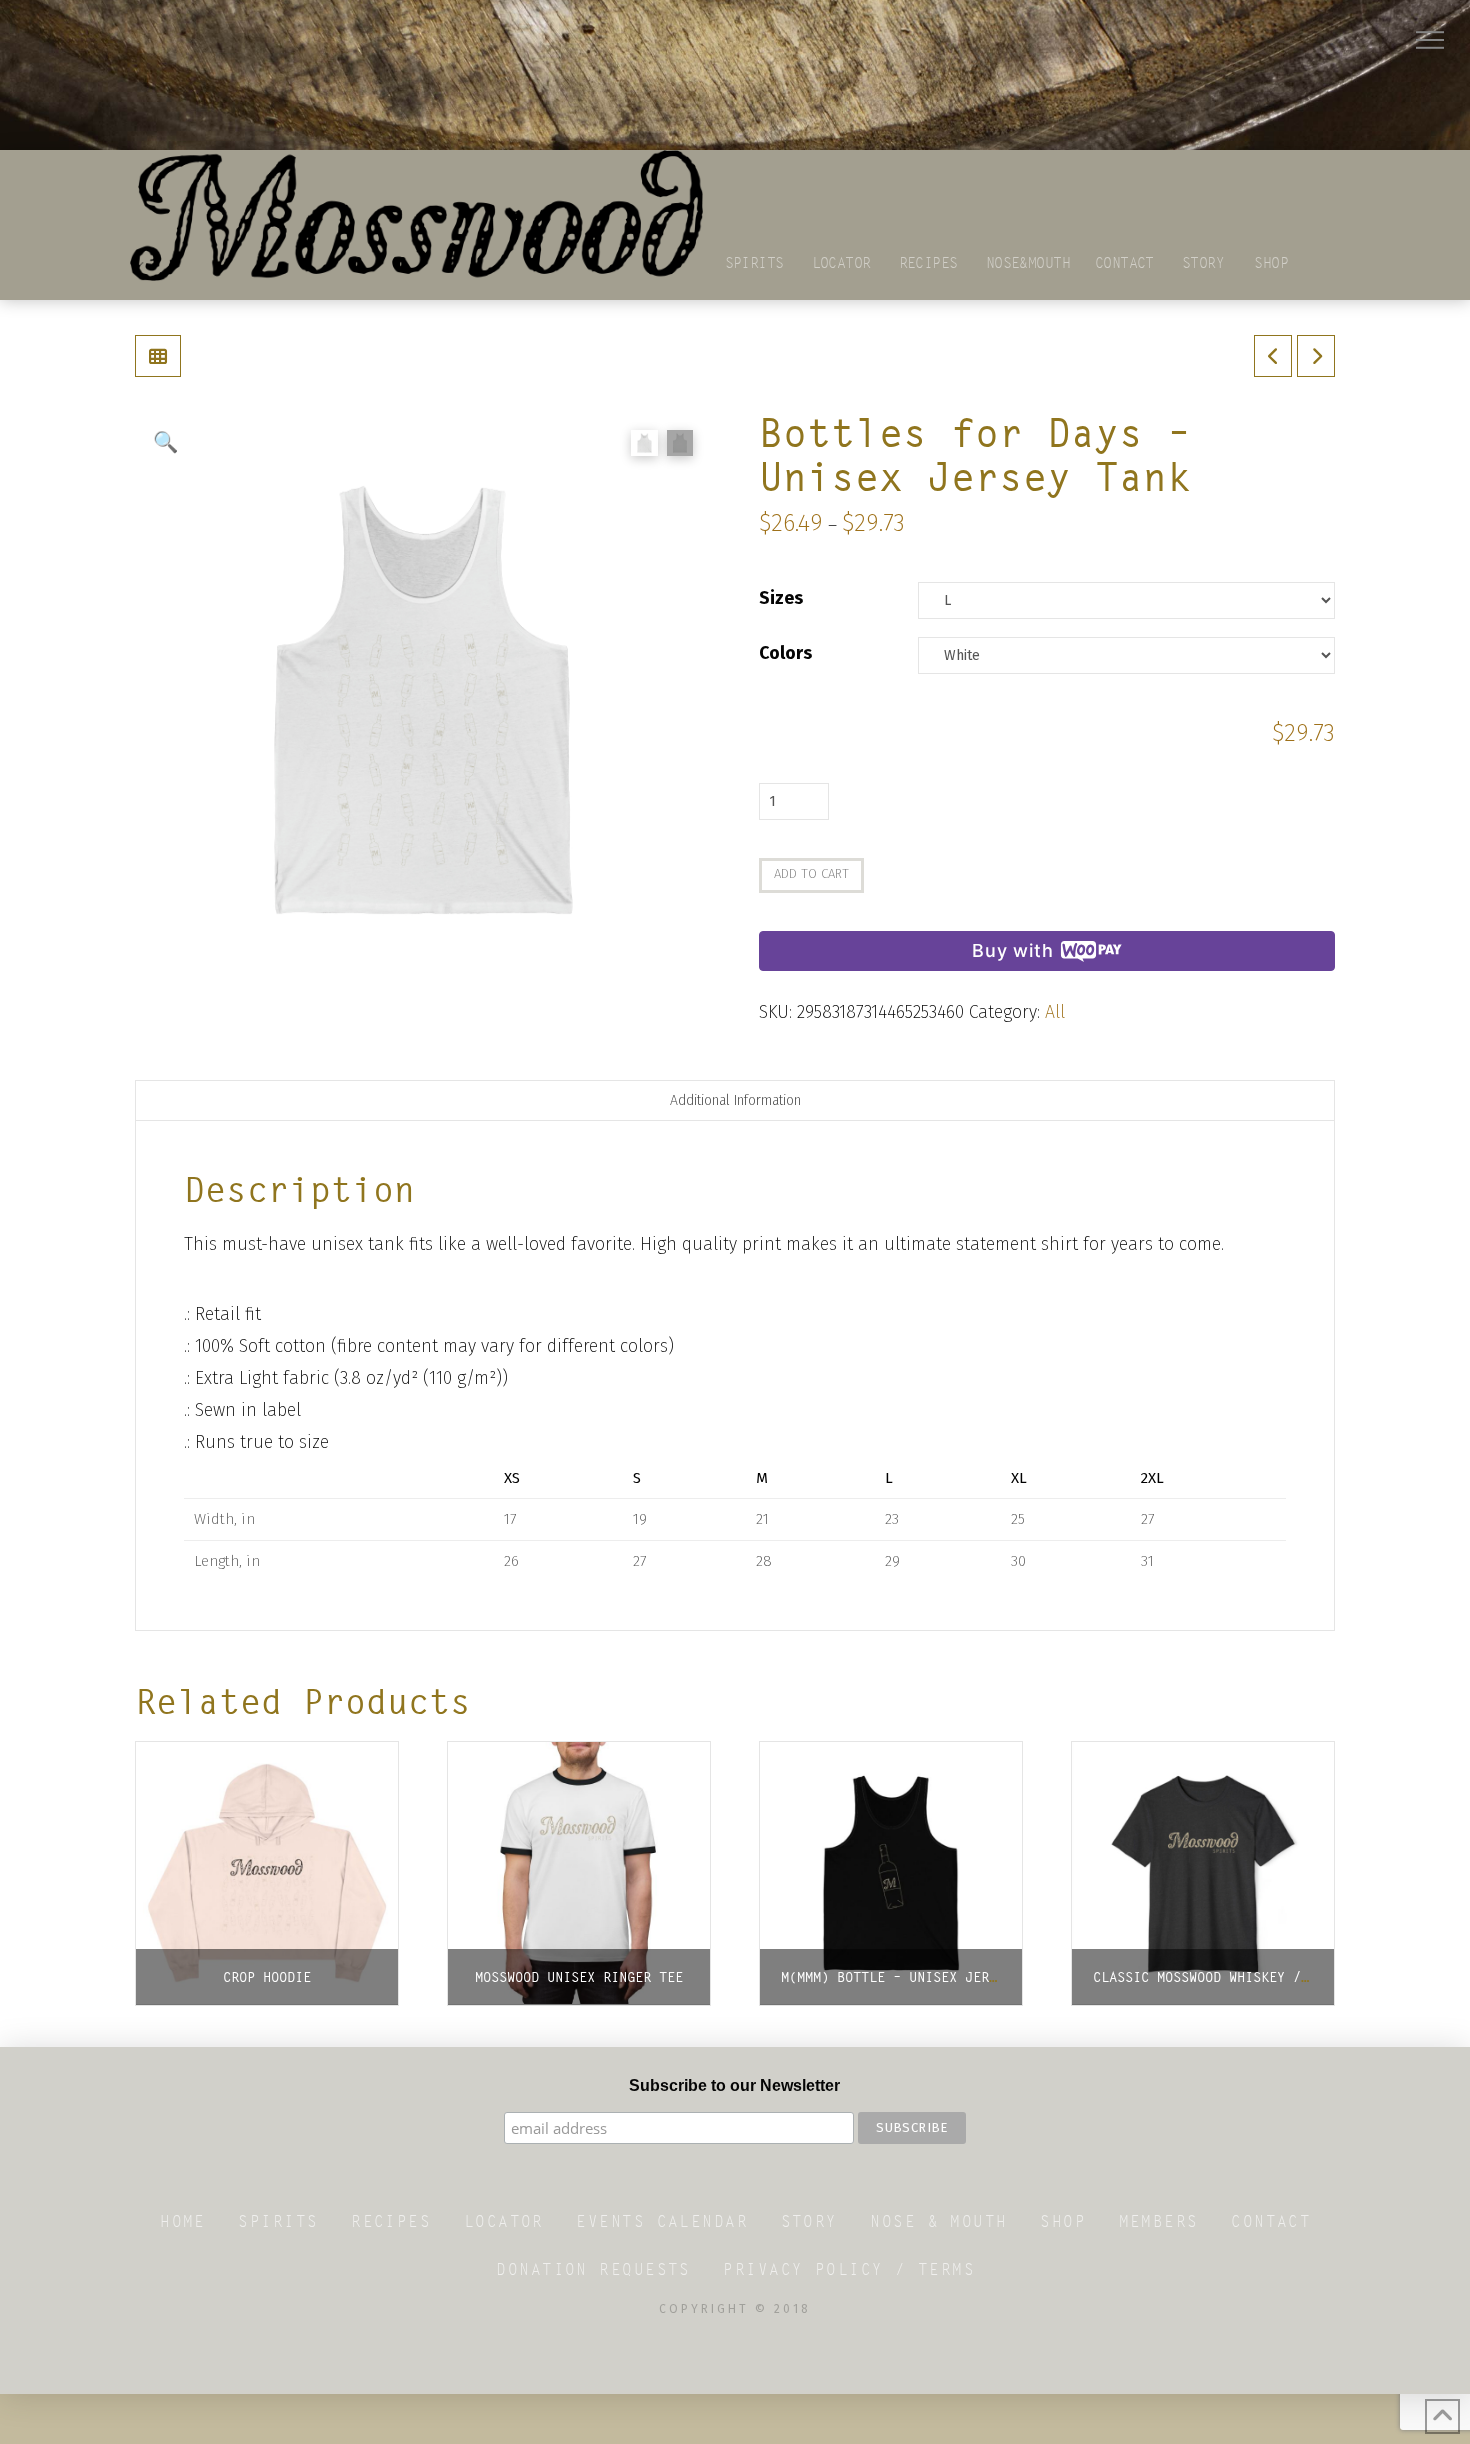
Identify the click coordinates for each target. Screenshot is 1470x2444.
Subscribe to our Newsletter (734, 2085)
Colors (785, 653)
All (1055, 1012)
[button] (1430, 40)
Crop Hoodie (267, 1977)
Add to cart (811, 873)
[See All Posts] (158, 356)
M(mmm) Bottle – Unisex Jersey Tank (917, 1977)
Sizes (781, 598)
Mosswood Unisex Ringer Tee (579, 1977)
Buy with (1012, 950)
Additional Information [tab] (735, 1100)
